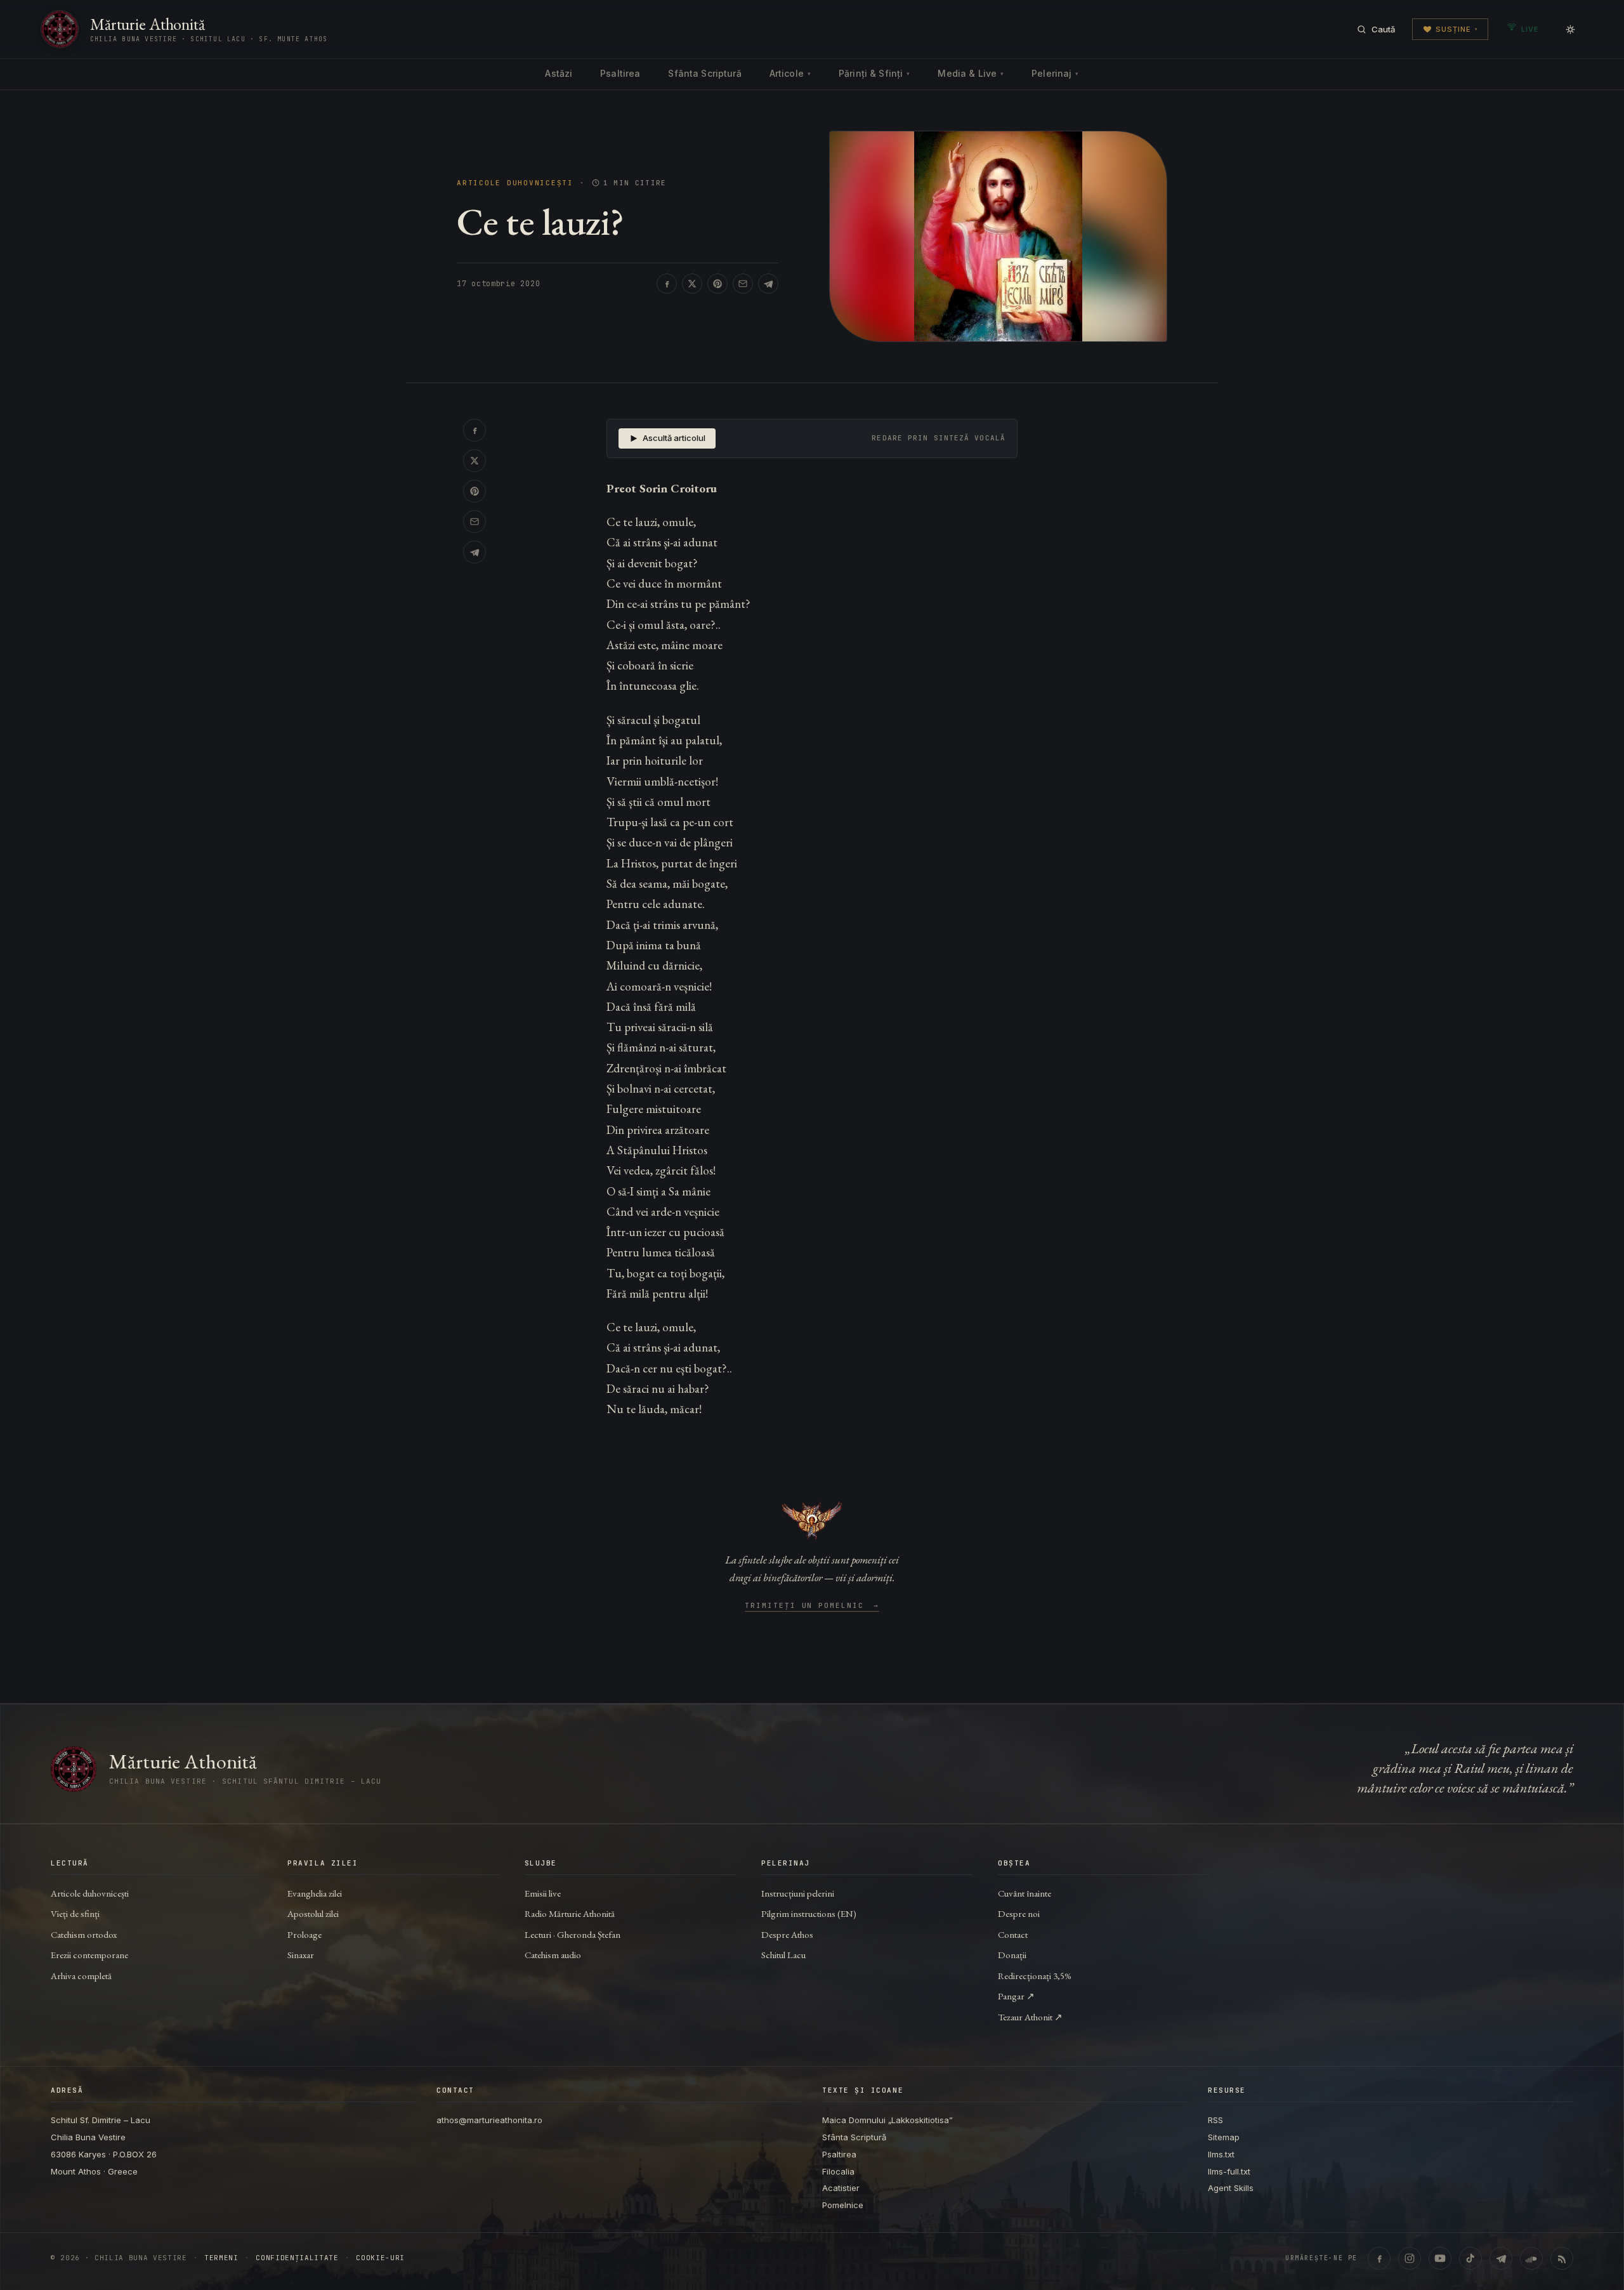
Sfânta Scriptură (704, 73)
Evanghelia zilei (315, 1893)
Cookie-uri (380, 2258)
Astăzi (559, 73)
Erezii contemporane (89, 1955)
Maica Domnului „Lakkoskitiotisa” (887, 2120)
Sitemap (1224, 2137)
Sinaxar (301, 1955)
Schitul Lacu (783, 1955)
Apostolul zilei (313, 1913)
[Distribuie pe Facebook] (667, 284)
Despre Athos (787, 1934)
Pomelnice (843, 2205)
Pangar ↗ (1016, 1996)
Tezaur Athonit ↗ (1030, 2017)
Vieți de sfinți (75, 1913)
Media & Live (971, 73)
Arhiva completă (81, 1976)
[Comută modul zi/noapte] (1570, 29)
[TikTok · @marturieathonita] (1470, 2258)
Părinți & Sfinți (874, 73)
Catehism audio (553, 1955)
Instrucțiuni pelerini (798, 1893)
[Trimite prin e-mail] (743, 284)
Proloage (304, 1934)
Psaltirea (620, 73)
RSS (1215, 2120)
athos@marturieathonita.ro (489, 2120)
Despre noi (1019, 1913)
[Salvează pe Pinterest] (717, 284)
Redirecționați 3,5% (1035, 1976)
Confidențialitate (297, 2258)
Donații (1012, 1955)
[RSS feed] (1562, 2258)
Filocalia (838, 2171)
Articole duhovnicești (515, 183)
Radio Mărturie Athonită (570, 1913)
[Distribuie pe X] (692, 284)
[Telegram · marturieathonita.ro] (1501, 2258)
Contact (1013, 1934)
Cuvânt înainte (1025, 1893)
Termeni (221, 2258)
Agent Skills (1231, 2188)
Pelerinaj (1055, 73)
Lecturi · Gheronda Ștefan (573, 1934)
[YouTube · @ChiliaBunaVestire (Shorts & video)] (1440, 2258)
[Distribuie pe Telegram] (768, 284)
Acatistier (841, 2188)
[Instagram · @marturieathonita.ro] (1410, 2258)
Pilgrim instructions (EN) (809, 1913)
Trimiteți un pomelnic (812, 1606)
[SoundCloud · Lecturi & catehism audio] (1531, 2258)
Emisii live (543, 1893)
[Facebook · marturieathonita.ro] (1379, 2258)
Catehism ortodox (84, 1934)
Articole (790, 73)
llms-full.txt (1229, 2171)
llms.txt (1221, 2154)
